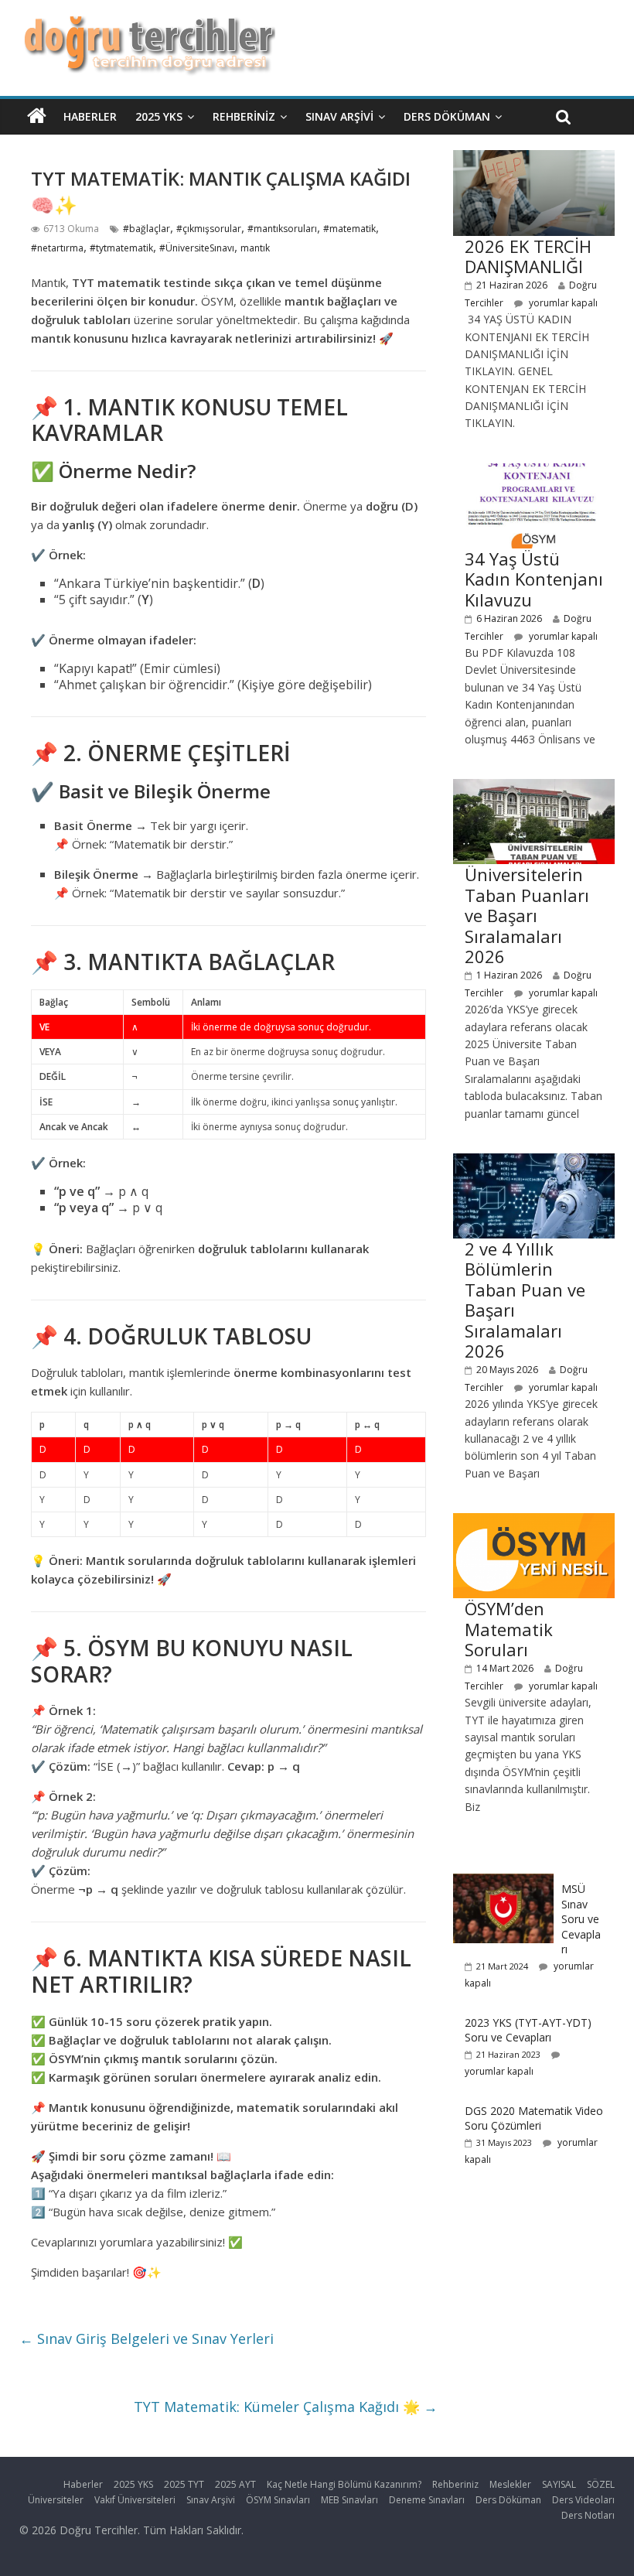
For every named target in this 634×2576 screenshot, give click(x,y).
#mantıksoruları (282, 229)
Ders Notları (588, 2515)
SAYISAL (559, 2484)
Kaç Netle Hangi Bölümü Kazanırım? (344, 2484)
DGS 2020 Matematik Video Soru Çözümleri (534, 2118)
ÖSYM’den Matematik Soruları (509, 1629)
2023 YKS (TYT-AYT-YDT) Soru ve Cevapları (528, 2030)
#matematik (349, 229)
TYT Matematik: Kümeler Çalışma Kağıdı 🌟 (286, 2407)
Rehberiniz (244, 116)
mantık (255, 248)
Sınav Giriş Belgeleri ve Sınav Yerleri (147, 2339)
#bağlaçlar (147, 229)
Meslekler (510, 2484)
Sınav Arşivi (339, 116)
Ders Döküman (447, 116)
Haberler (90, 116)
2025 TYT (184, 2484)
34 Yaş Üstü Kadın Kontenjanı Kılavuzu (534, 579)
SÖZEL (601, 2484)
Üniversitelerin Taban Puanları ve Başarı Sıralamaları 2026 (527, 915)
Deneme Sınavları (427, 2500)
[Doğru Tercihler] (147, 25)
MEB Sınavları (349, 2500)
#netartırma (57, 248)
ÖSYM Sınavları (278, 2500)
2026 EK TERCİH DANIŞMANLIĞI (528, 256)
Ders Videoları (583, 2500)
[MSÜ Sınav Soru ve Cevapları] (503, 1882)
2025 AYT (235, 2484)
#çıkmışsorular (209, 229)
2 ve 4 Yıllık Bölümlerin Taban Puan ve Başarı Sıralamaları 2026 (525, 1300)
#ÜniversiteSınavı (197, 248)
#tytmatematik (121, 248)
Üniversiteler (56, 2500)
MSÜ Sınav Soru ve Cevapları (581, 1919)
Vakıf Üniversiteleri (135, 2500)
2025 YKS (159, 116)
